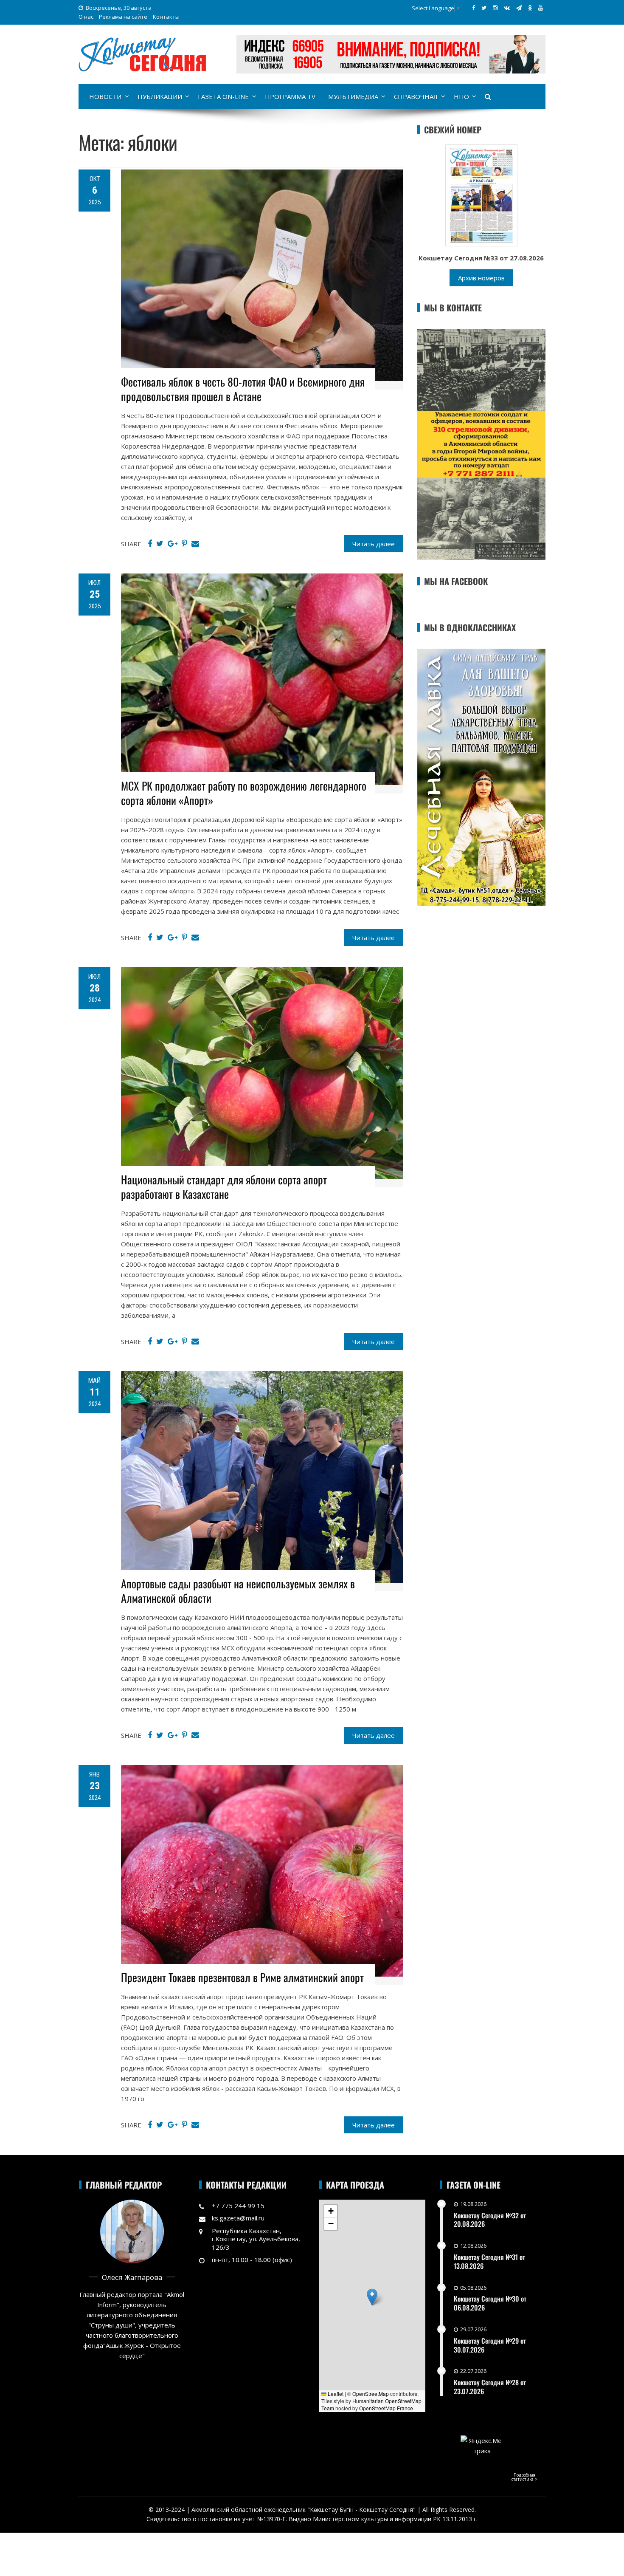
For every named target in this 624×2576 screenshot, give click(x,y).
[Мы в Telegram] (519, 8)
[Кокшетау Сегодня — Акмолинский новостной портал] (142, 54)
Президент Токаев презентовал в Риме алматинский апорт (242, 1977)
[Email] (195, 544)
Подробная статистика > (524, 2477)
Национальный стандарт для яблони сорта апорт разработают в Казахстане (224, 1187)
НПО (461, 96)
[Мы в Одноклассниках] (530, 8)
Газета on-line (223, 96)
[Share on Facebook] (150, 544)
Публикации (160, 96)
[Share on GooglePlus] (173, 544)
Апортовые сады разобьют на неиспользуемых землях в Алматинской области (238, 1591)
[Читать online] (481, 195)
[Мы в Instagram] (495, 8)
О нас (86, 17)
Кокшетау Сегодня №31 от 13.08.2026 (489, 2261)
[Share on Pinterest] (184, 544)
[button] (372, 2297)
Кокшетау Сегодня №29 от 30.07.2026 (490, 2345)
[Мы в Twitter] (484, 8)
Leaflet (335, 2394)
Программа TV (290, 96)
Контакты (166, 17)
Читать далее (374, 544)
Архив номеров (481, 278)
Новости (105, 96)
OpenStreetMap (371, 2394)
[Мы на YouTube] (541, 8)
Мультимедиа (353, 96)
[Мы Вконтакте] (507, 8)
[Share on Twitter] (160, 544)
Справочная (416, 96)
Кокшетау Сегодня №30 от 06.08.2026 (490, 2303)
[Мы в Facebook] (474, 8)
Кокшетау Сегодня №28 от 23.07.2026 (490, 2387)
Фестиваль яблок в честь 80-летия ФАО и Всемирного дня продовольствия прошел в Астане (243, 389)
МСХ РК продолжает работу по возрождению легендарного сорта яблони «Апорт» (244, 793)
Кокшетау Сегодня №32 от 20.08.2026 (490, 2220)
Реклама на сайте (123, 17)
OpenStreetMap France (386, 2408)
